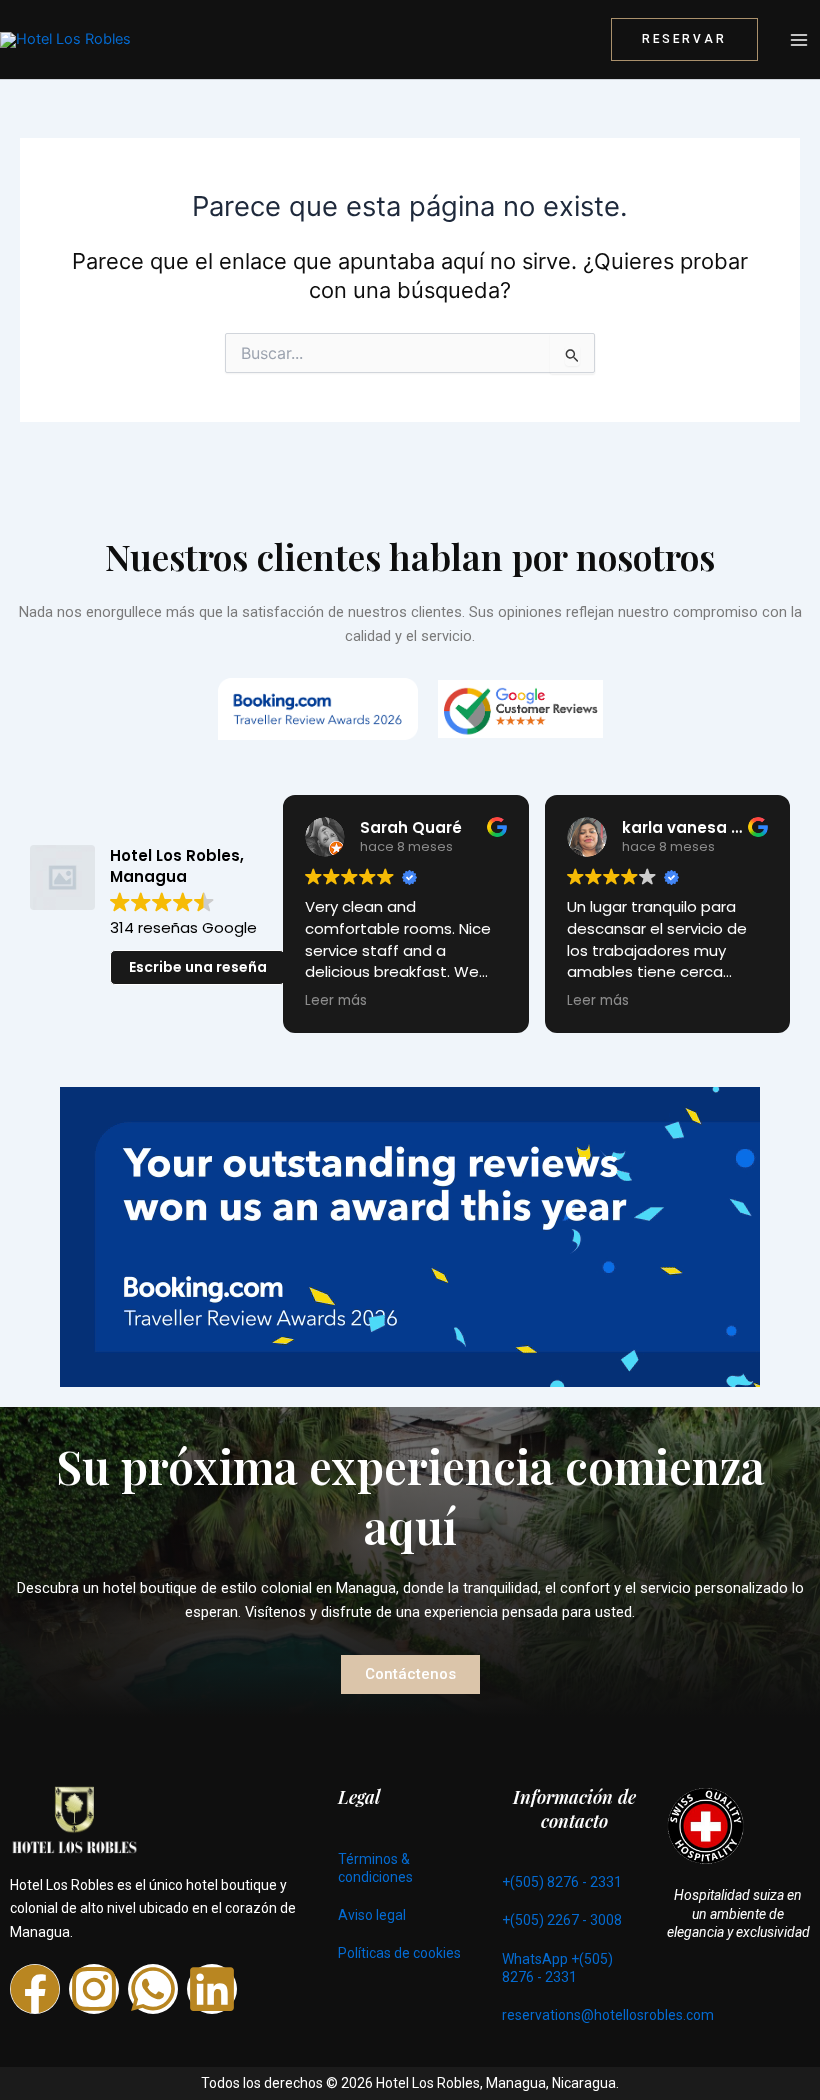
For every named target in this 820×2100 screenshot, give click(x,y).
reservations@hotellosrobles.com (608, 2015)
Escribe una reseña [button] (198, 967)
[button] (684, 40)
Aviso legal (372, 1915)
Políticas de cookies (399, 1953)
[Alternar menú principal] (799, 40)
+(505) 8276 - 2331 (562, 1882)
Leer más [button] (334, 1001)
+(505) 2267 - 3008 (562, 1920)
